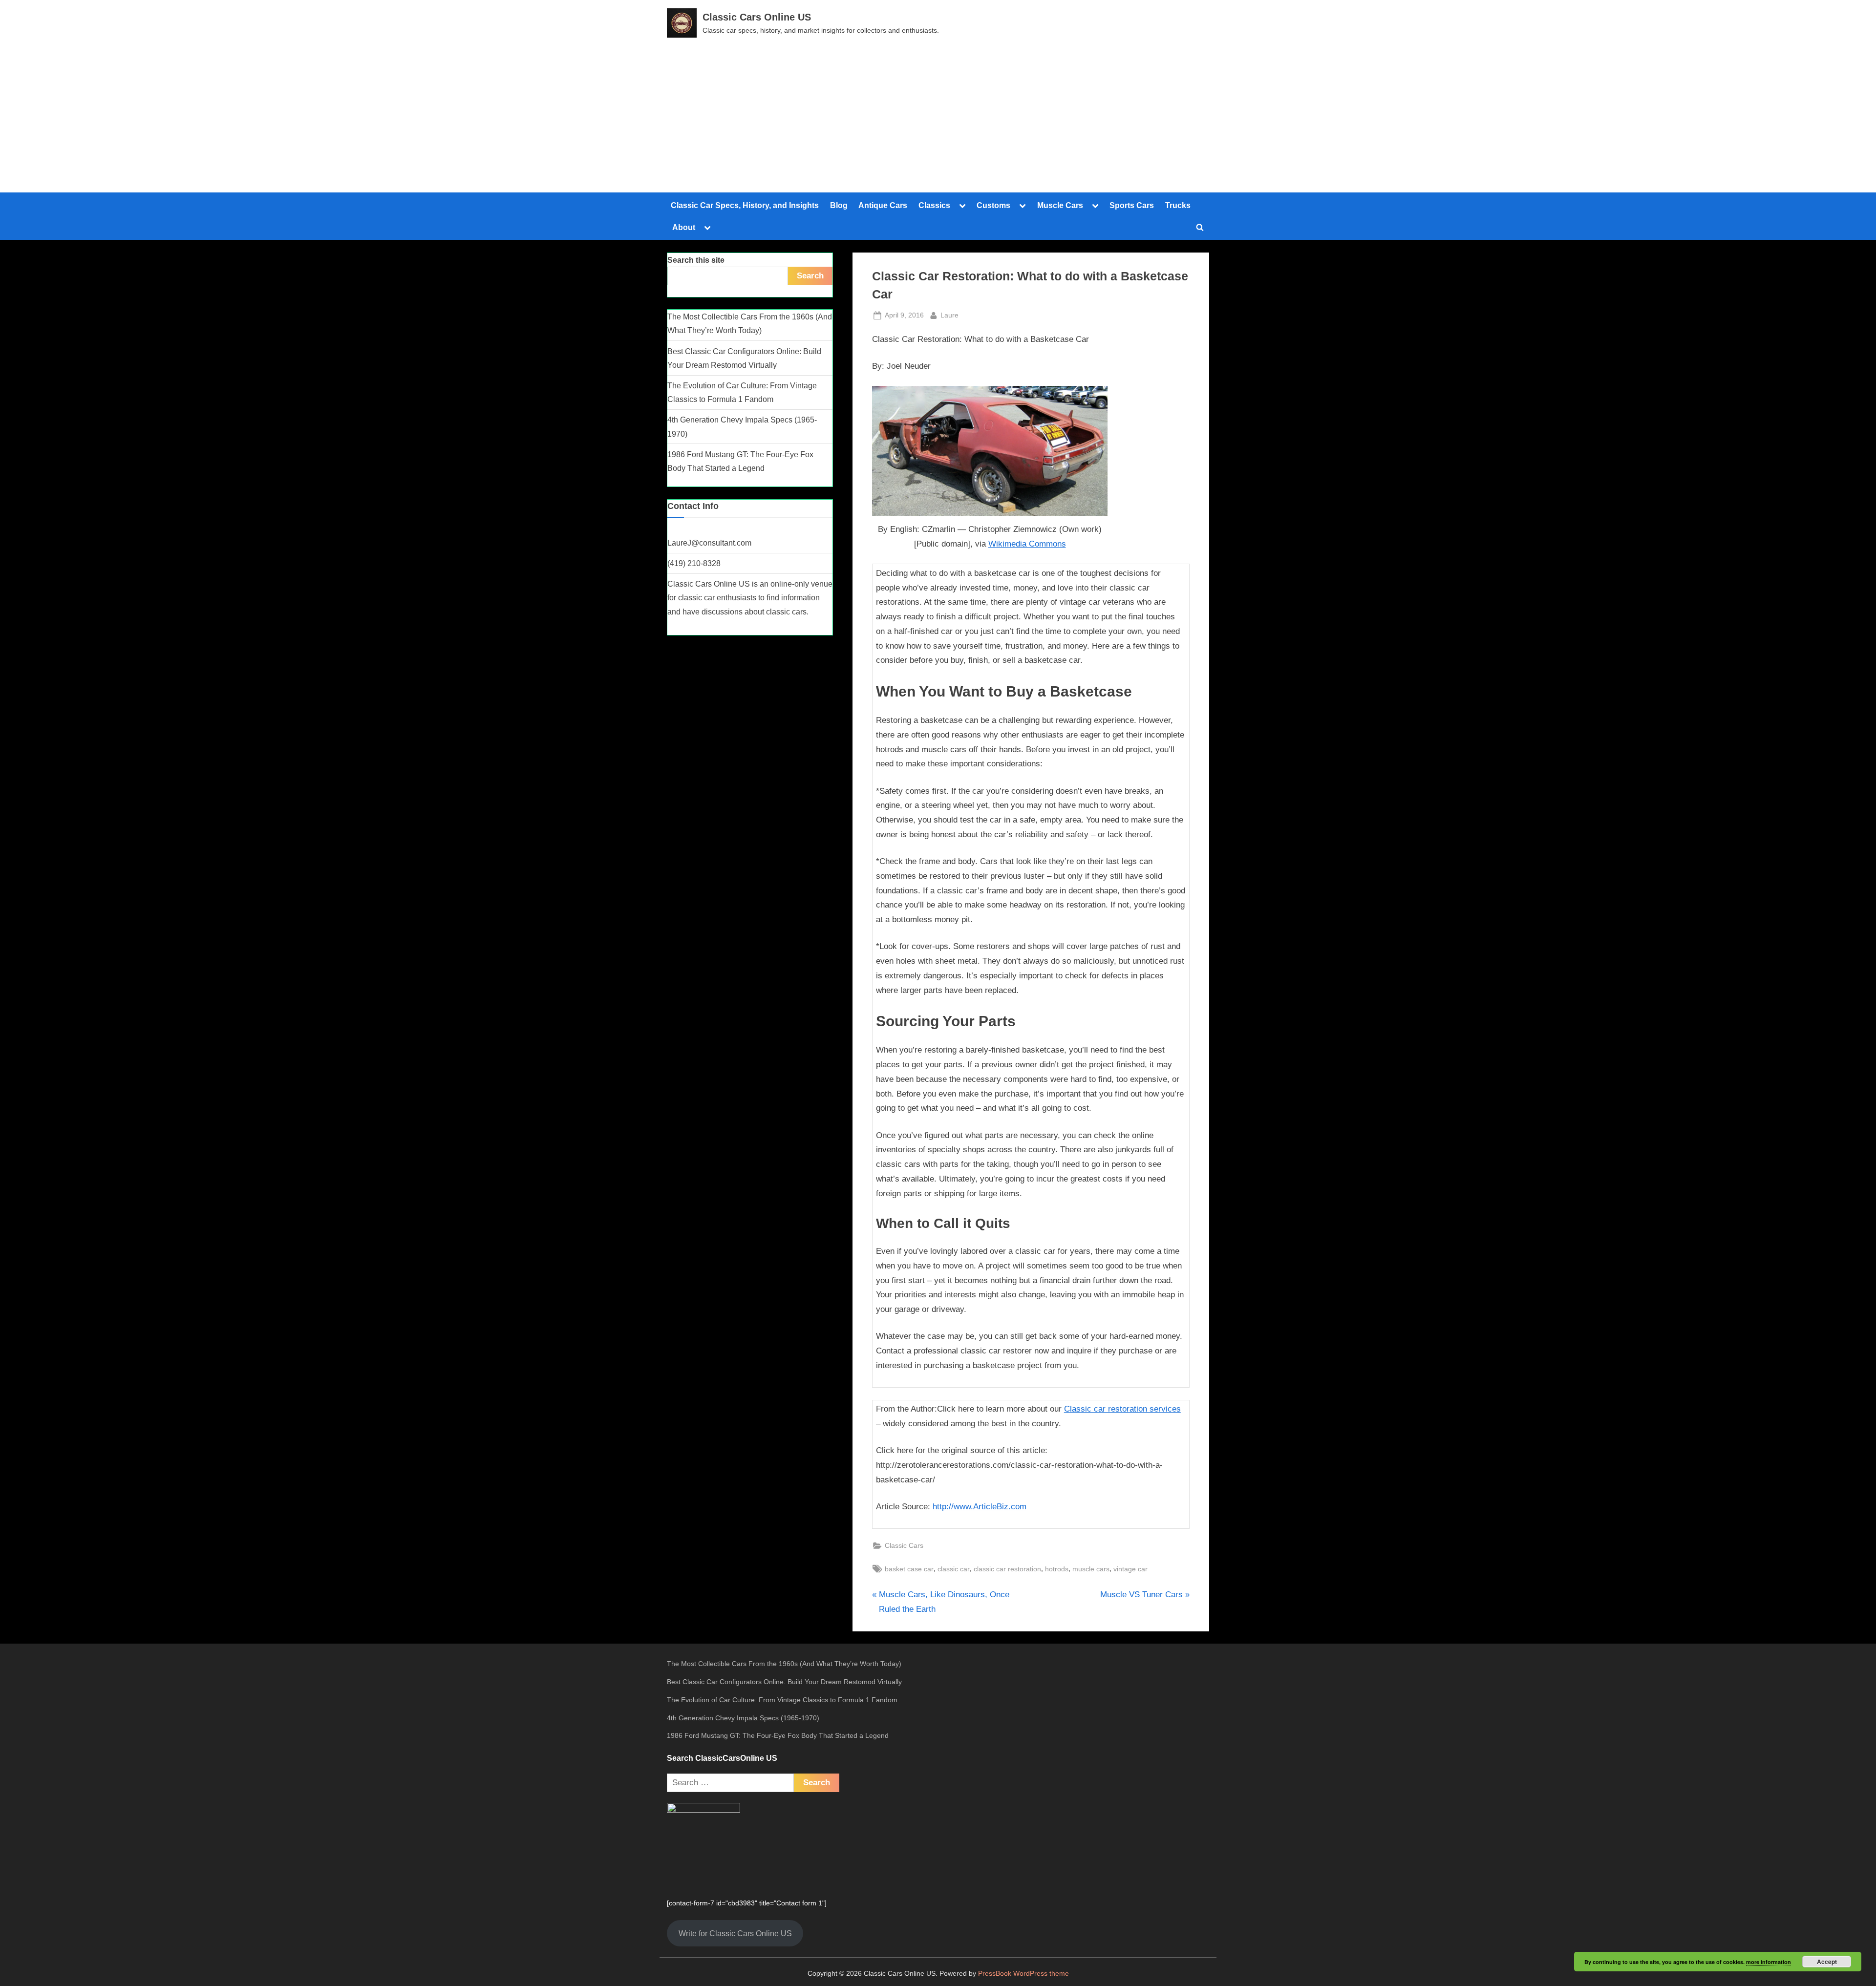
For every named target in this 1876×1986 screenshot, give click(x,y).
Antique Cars (883, 205)
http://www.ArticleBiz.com (980, 1507)
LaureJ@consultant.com (709, 543)
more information (1769, 1962)
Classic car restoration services (1122, 1409)
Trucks (1178, 205)
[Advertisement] (938, 111)
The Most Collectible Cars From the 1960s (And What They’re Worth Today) (784, 1664)
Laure (949, 315)
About (684, 227)
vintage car (1130, 1569)
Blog (839, 205)
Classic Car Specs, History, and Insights (745, 205)
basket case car (909, 1569)
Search (810, 276)
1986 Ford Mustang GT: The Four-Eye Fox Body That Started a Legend (778, 1735)
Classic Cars (904, 1545)
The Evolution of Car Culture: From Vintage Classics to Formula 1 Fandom (782, 1700)
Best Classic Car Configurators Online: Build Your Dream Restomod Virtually (784, 1682)
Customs (993, 205)
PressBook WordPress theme (1023, 1974)
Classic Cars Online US (757, 17)
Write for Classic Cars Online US (735, 1933)
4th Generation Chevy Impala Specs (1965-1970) (743, 1718)
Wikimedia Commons (1027, 544)
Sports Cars (1132, 205)
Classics (934, 205)
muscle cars (1091, 1569)
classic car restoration (1007, 1569)
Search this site (696, 260)
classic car (954, 1569)
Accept (1827, 1962)
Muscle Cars (1060, 205)
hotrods (1057, 1569)
